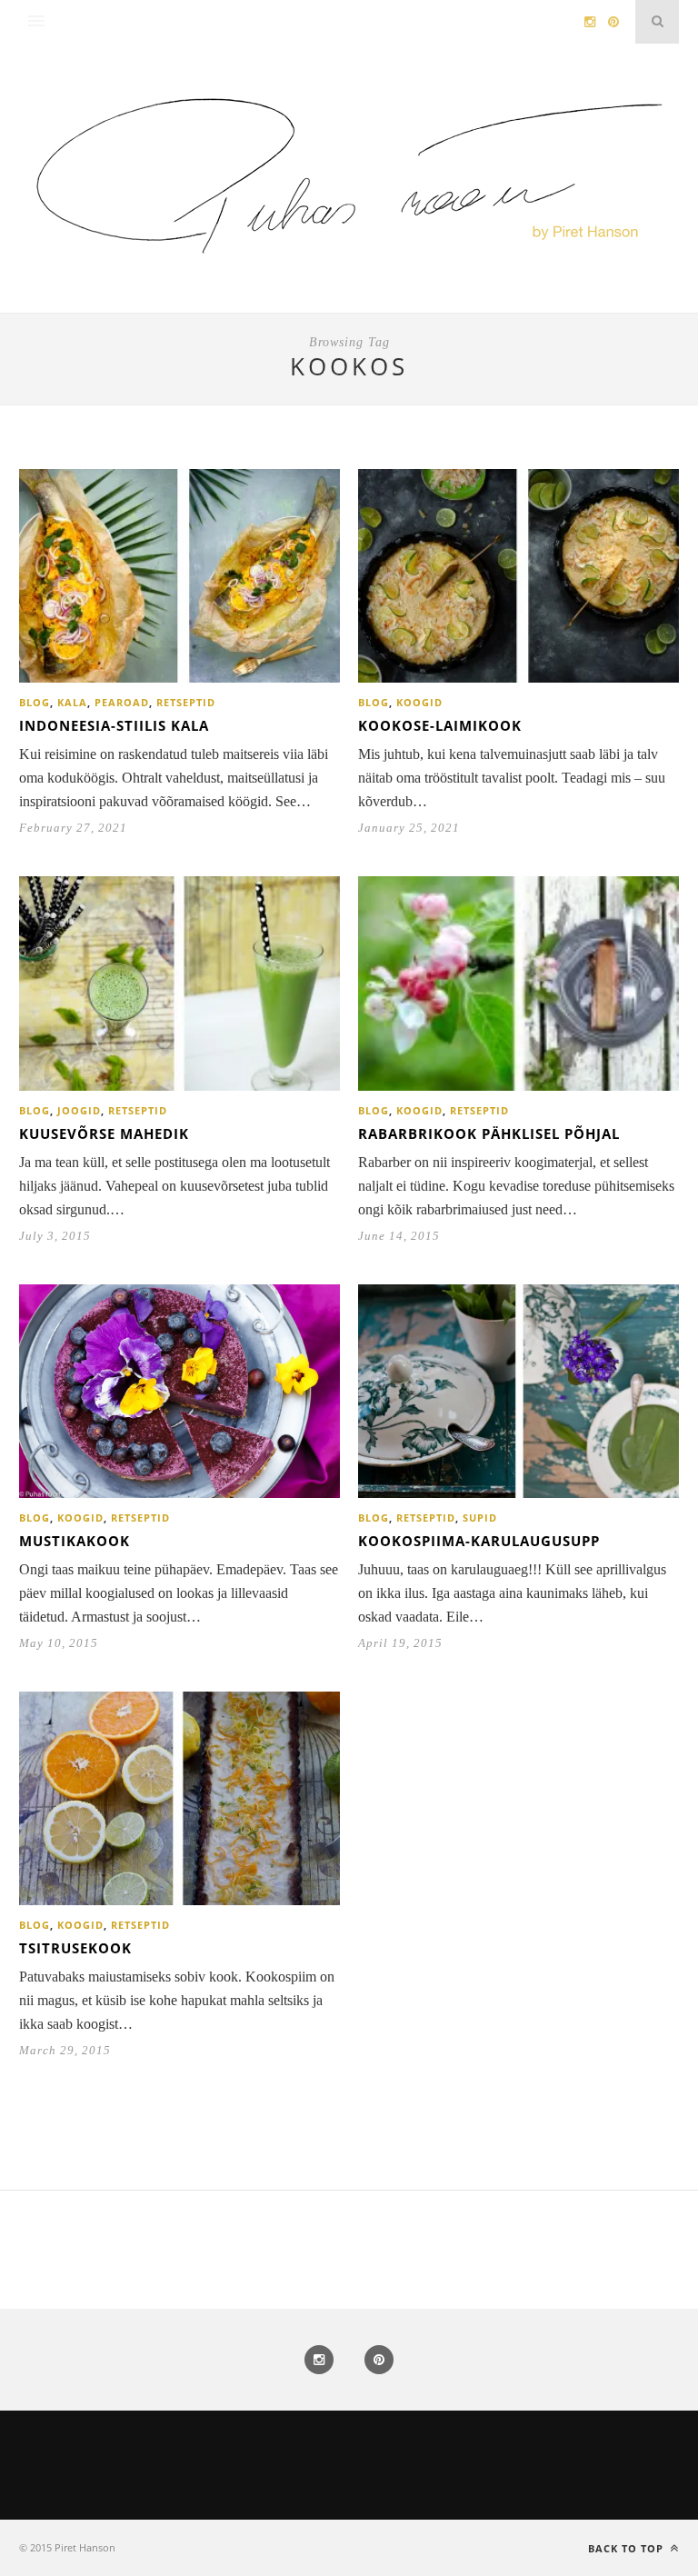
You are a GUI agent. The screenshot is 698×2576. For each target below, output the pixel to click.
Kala (72, 702)
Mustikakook (75, 1541)
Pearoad (122, 702)
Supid (480, 1518)
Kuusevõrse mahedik (104, 1133)
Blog (35, 702)
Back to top (628, 2548)
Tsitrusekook (75, 1948)
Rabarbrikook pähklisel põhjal (489, 1133)
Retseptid (186, 702)
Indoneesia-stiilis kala (114, 725)
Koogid (419, 702)
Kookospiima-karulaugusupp (479, 1541)
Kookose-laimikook (440, 725)
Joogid (79, 1110)
